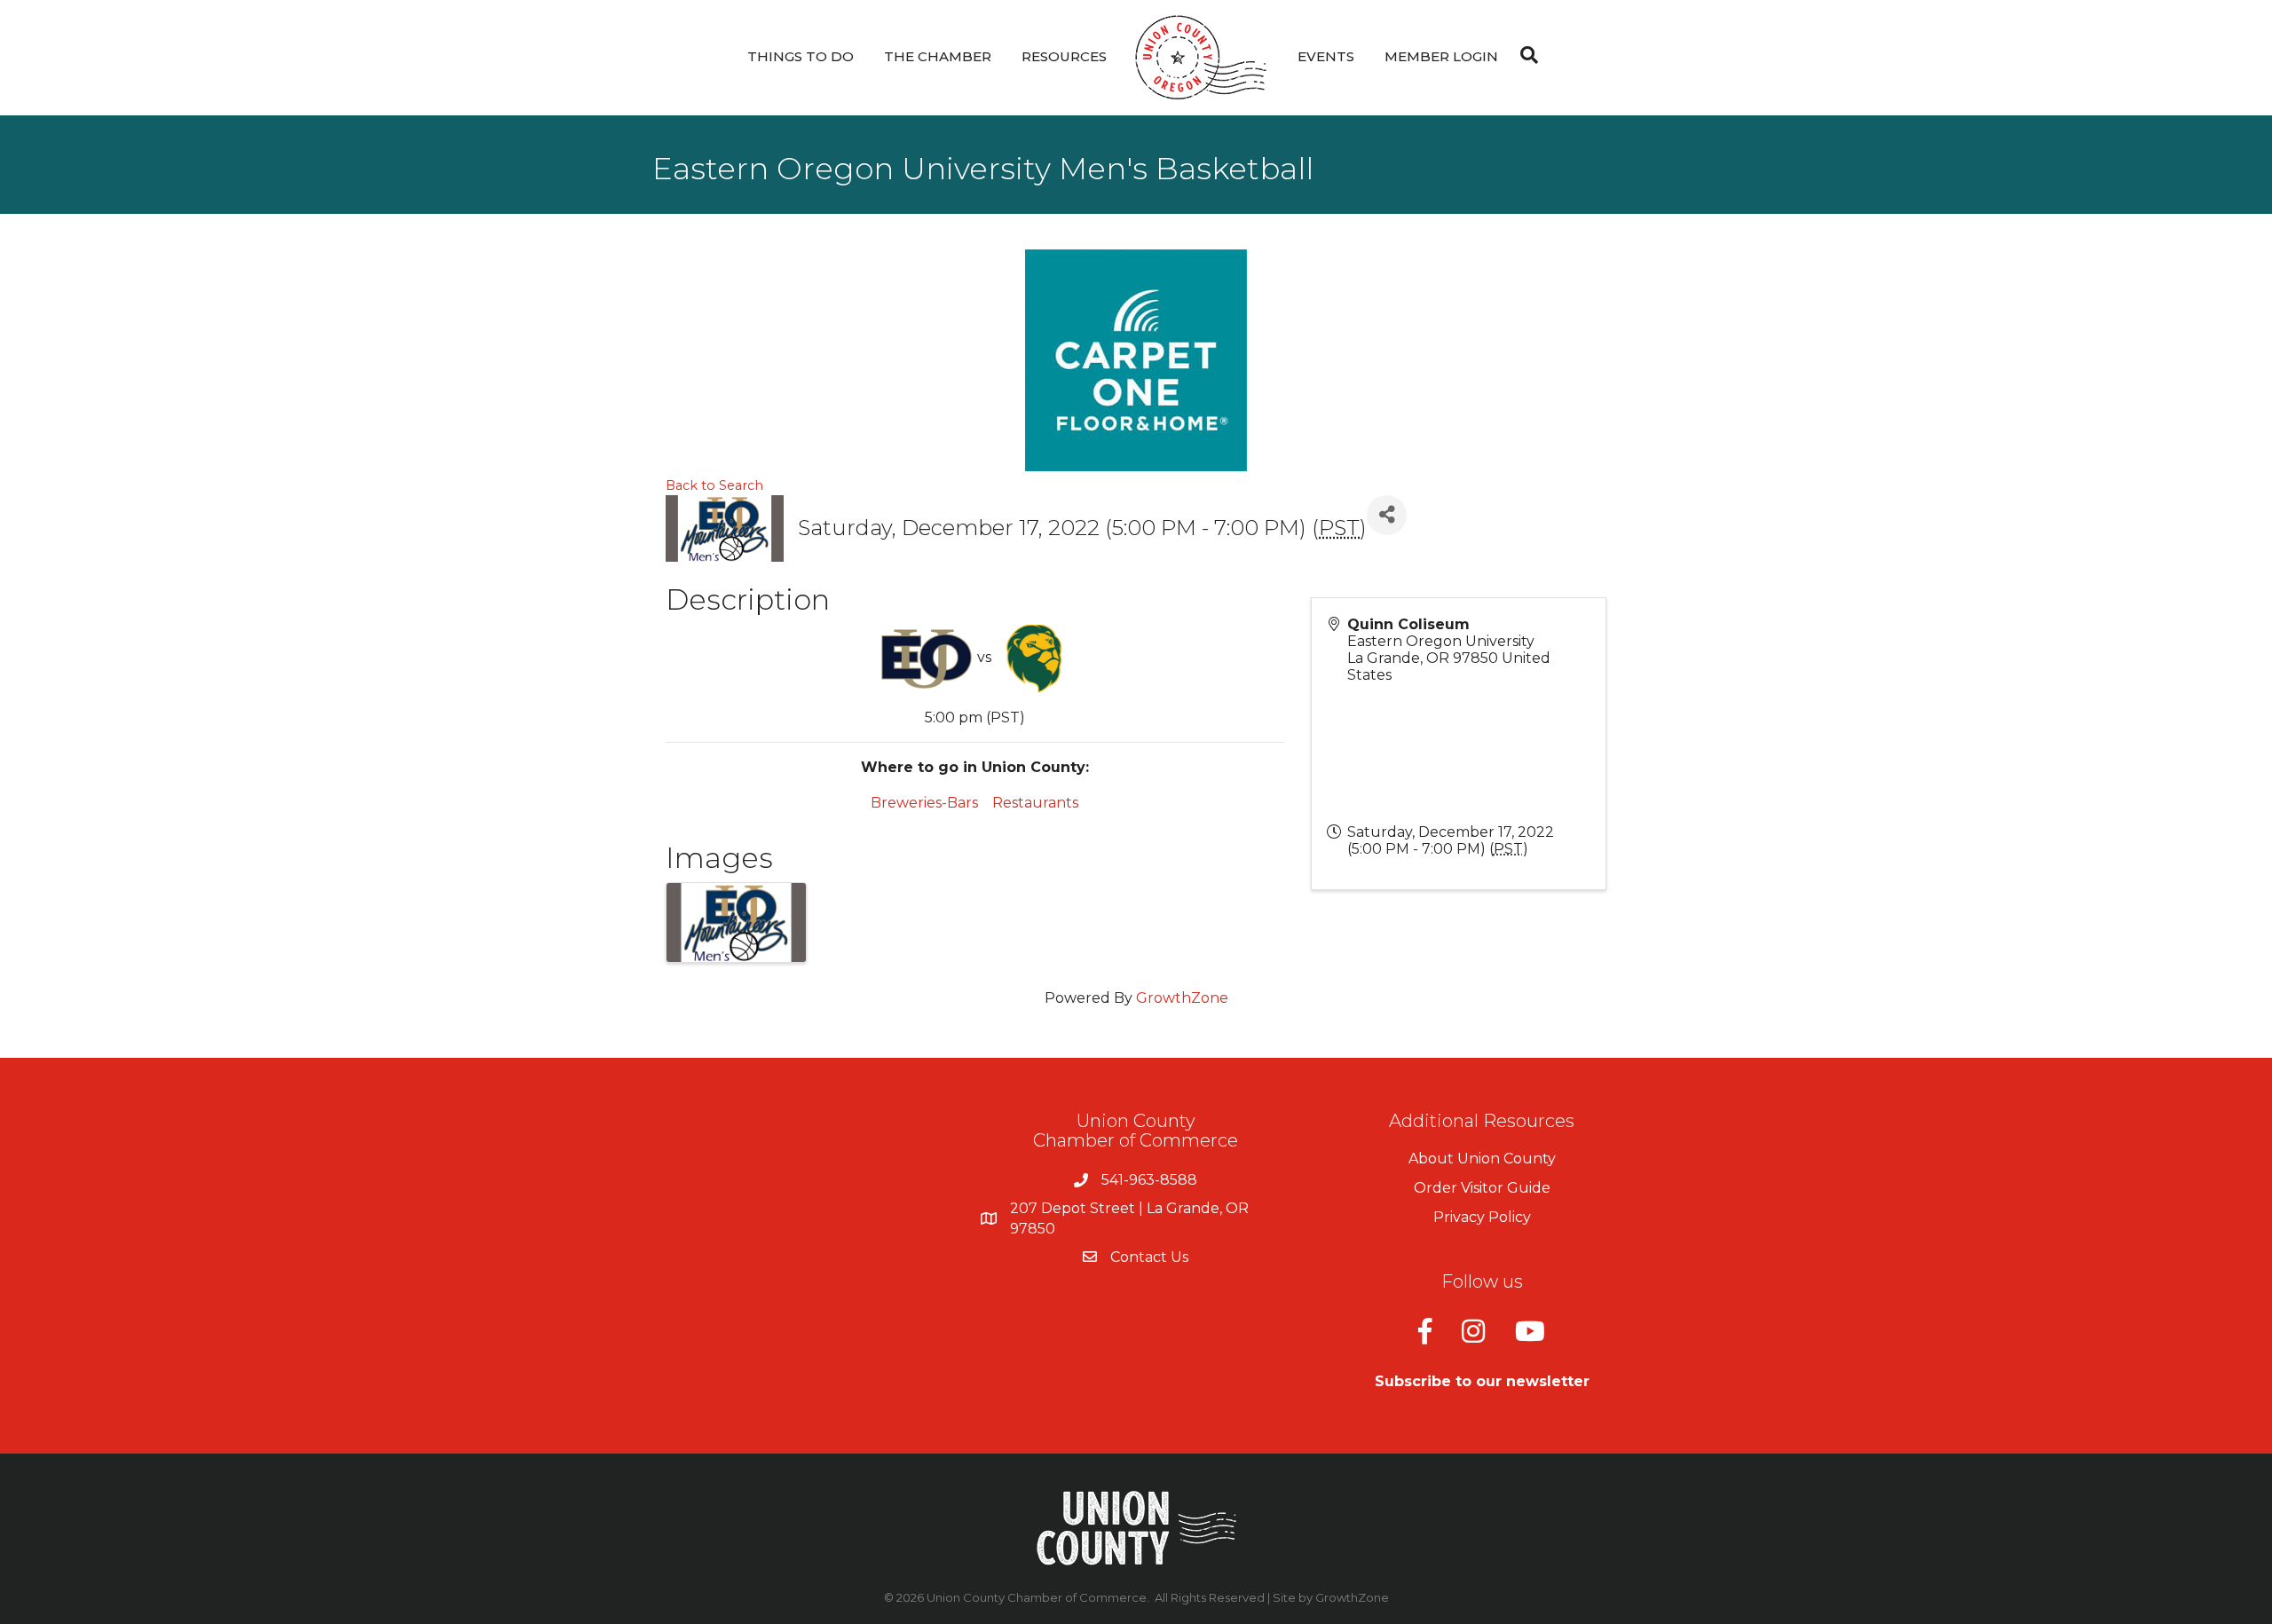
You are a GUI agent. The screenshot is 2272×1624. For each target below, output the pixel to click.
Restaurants (1035, 803)
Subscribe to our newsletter (1482, 1381)
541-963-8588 (1149, 1180)
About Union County (1482, 1159)
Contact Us (1149, 1257)
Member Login (1441, 56)
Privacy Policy (1482, 1217)
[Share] (1387, 515)
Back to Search (714, 485)
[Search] (1525, 55)
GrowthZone (1182, 998)
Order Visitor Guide (1482, 1188)
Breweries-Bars (924, 803)
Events (1326, 56)
